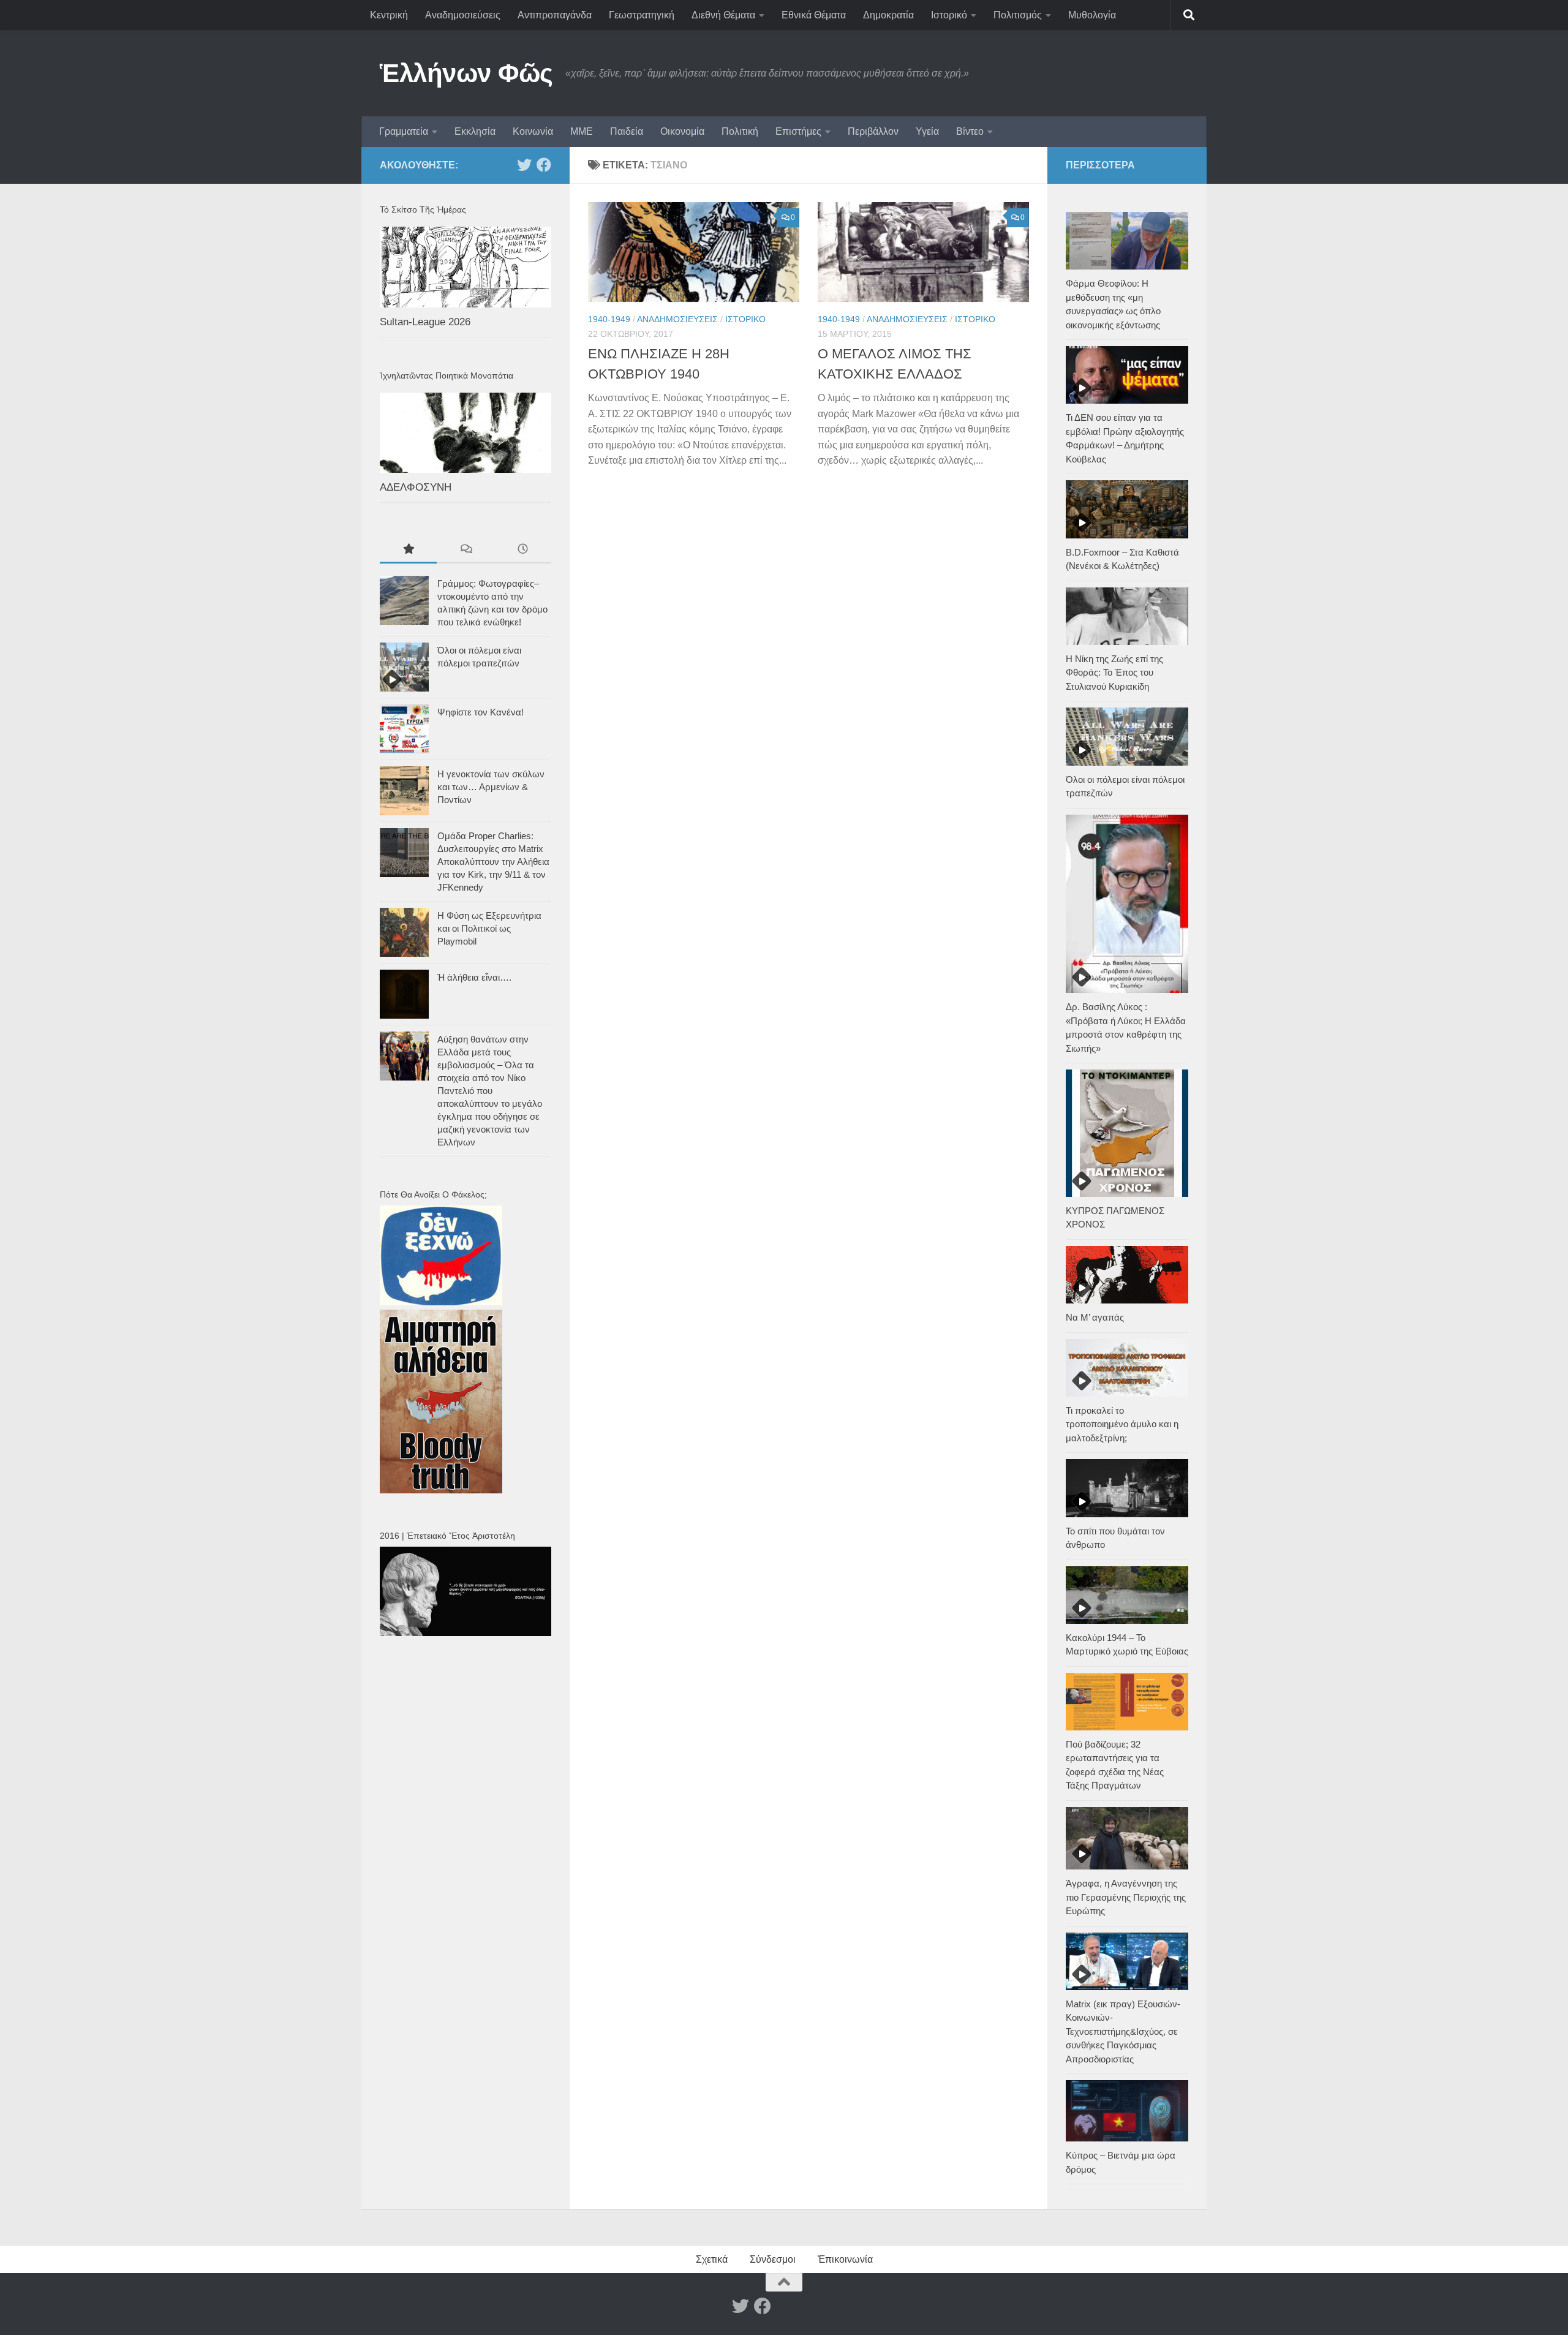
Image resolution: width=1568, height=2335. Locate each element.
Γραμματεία (404, 131)
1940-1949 (609, 319)
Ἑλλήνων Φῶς (466, 73)
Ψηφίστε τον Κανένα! (481, 712)
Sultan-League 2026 (425, 322)
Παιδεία (627, 131)
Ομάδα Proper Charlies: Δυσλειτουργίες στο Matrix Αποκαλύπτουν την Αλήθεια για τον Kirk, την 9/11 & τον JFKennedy (493, 862)
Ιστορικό (949, 15)
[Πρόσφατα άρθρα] (523, 550)
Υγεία (927, 131)
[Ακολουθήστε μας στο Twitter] (524, 165)
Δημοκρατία (888, 15)
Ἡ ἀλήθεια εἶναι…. (474, 977)
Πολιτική (740, 131)
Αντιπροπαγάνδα (555, 15)
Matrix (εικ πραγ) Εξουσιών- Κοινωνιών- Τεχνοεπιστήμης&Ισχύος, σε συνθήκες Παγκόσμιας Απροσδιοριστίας (1123, 2031)
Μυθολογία (1092, 15)
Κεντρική (389, 15)
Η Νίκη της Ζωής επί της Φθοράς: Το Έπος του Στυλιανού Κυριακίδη (1114, 673)
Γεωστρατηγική (642, 15)
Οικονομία (682, 131)
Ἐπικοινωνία (845, 2259)
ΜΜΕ (582, 131)
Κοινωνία (533, 131)
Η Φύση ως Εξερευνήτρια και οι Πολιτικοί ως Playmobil (489, 928)
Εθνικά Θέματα (814, 15)
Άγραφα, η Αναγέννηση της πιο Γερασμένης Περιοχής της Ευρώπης (1126, 1897)
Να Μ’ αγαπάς (1095, 1317)
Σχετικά (712, 2259)
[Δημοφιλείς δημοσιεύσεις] (408, 550)
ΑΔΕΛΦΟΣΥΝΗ (416, 487)
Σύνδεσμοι (773, 2259)
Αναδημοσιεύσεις (463, 15)
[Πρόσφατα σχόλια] (465, 550)
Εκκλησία (475, 131)
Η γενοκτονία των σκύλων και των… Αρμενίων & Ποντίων (491, 787)
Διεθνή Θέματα (723, 15)
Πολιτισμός (1018, 15)
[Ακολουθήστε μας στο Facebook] (544, 165)
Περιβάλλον (873, 131)
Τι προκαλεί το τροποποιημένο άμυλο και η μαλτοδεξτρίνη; (1122, 1424)
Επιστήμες (798, 131)
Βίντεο (970, 131)
